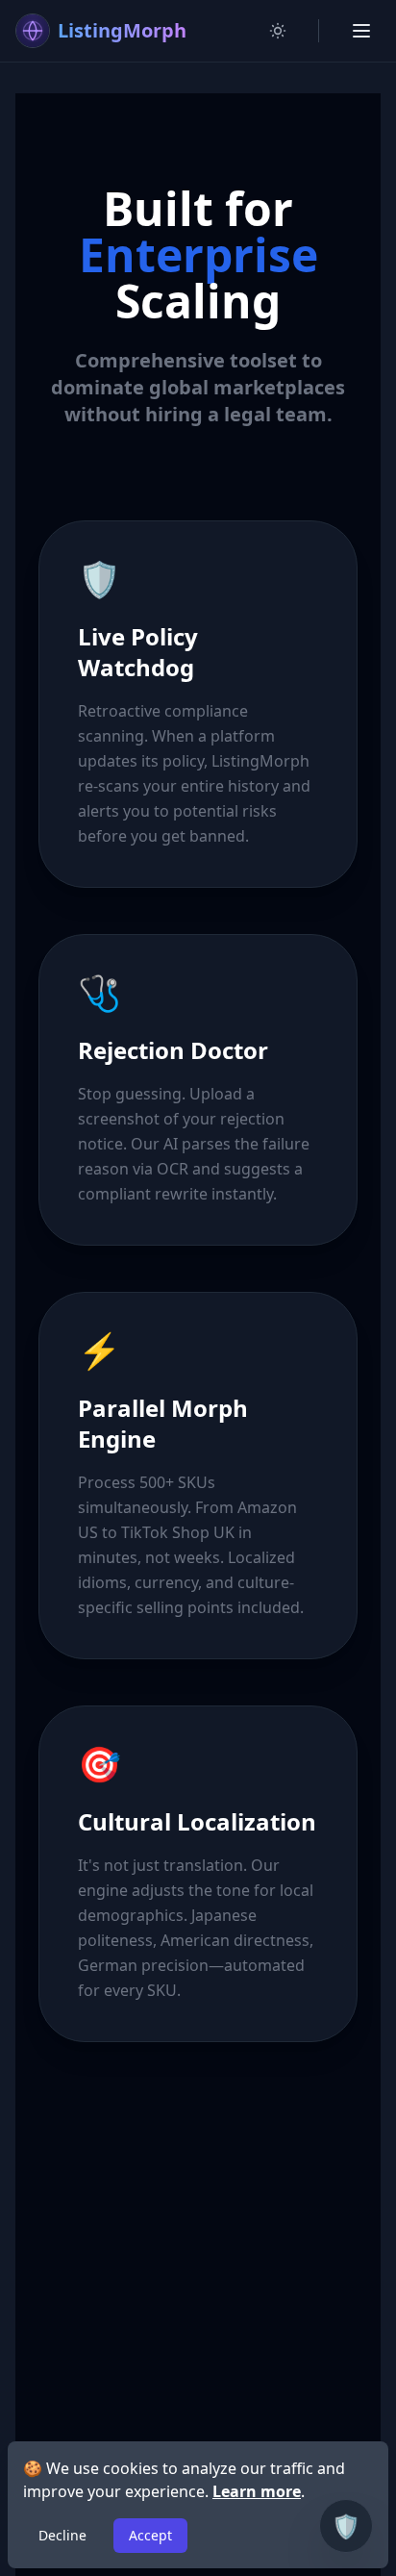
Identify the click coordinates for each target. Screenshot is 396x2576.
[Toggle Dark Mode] (278, 31)
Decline (62, 2535)
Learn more (257, 2491)
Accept (150, 2535)
